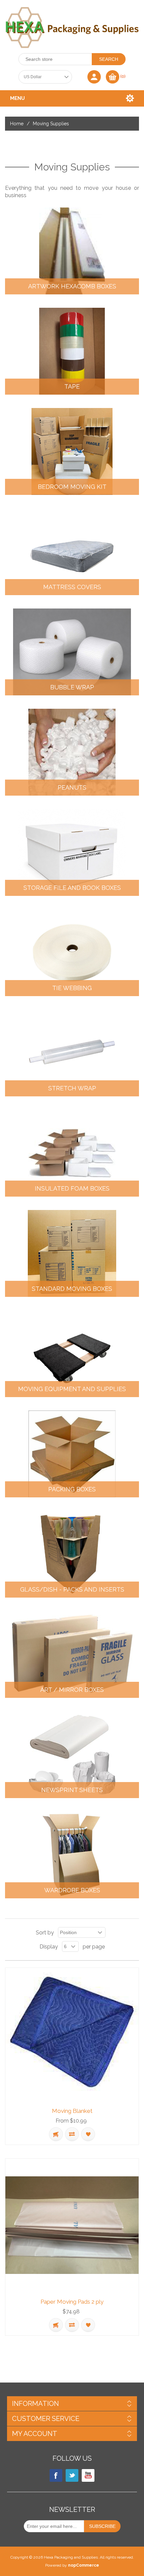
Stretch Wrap (72, 1088)
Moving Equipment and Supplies (72, 1389)
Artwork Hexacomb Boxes (72, 286)
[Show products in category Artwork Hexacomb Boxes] (72, 251)
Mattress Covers (72, 587)
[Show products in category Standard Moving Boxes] (72, 1253)
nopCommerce (84, 2565)
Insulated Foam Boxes (72, 1189)
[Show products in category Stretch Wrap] (72, 1053)
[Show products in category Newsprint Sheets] (72, 1755)
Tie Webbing (72, 988)
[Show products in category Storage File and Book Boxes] (72, 852)
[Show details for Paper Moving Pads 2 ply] (72, 2225)
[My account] (94, 77)
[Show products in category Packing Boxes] (72, 1454)
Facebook (56, 2475)
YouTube (88, 2475)
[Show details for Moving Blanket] (72, 2034)
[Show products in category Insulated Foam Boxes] (72, 1153)
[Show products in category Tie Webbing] (72, 953)
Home (17, 124)
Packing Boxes (72, 1489)
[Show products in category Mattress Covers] (72, 552)
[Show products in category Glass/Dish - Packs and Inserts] (72, 1554)
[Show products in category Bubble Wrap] (72, 652)
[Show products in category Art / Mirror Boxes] (72, 1654)
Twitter (72, 2475)
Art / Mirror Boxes (72, 1690)
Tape (72, 387)
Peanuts (72, 788)
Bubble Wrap (72, 687)
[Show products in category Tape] (72, 351)
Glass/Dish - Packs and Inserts (72, 1590)
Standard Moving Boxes (72, 1289)
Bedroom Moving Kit (72, 487)
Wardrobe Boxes (72, 1890)
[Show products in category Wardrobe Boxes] (72, 1855)
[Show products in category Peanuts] (72, 752)
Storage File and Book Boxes (72, 888)
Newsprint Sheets (72, 1790)
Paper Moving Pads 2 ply (72, 2302)
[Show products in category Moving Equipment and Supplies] (72, 1354)
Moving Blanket (72, 2111)
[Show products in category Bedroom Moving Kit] (72, 451)
